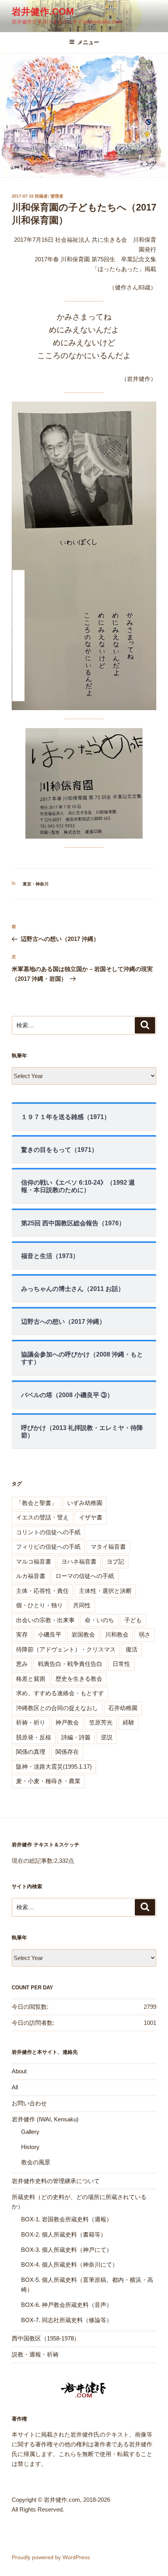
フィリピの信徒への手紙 (48, 1547)
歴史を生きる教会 (79, 1679)
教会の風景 (36, 2162)
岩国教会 (83, 1634)
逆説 (107, 1737)
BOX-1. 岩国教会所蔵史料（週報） (67, 2219)
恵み (22, 1664)
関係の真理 (31, 1752)
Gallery (30, 2132)
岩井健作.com (43, 12)
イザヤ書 (91, 1517)
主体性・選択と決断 (105, 1591)
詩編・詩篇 (76, 1737)
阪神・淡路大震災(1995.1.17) (54, 1766)
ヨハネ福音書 (79, 1561)
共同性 (82, 1605)
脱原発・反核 (34, 1737)
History (30, 2147)
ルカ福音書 (31, 1576)
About (19, 2071)
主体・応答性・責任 (42, 1591)
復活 (132, 1649)
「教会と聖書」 (37, 1503)
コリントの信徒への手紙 (48, 1532)
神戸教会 (67, 1722)
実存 (22, 1634)
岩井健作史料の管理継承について (56, 2181)
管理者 (57, 196)
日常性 (121, 1664)
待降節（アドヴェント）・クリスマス (66, 1649)
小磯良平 (50, 1634)
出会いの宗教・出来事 (45, 1620)
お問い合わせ (29, 2103)
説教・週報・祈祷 (35, 2354)
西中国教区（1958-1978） (46, 2338)
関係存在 (67, 1752)
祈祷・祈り (31, 1722)
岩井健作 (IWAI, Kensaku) (45, 2119)
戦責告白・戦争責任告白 (70, 1664)
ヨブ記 (115, 1561)
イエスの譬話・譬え (42, 1517)
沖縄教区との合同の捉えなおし (57, 1708)
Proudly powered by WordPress (51, 2557)
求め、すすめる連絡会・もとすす (60, 1693)
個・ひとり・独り (39, 1605)
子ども (133, 1620)
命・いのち (99, 1620)
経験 (129, 1722)
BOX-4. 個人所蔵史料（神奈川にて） (70, 2264)
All (15, 2087)
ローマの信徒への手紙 (85, 1576)
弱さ (145, 1634)
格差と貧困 (31, 1679)
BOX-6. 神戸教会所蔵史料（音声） (67, 2305)
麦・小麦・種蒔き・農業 (48, 1781)
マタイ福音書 (108, 1547)
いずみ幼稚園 (85, 1503)
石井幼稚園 (123, 1708)
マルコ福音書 (34, 1561)
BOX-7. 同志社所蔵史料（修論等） (67, 2320)
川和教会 (117, 1634)
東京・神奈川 (36, 884)
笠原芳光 (101, 1722)
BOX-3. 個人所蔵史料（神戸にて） (67, 2250)
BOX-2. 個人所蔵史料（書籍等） (64, 2234)
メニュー (88, 42)
